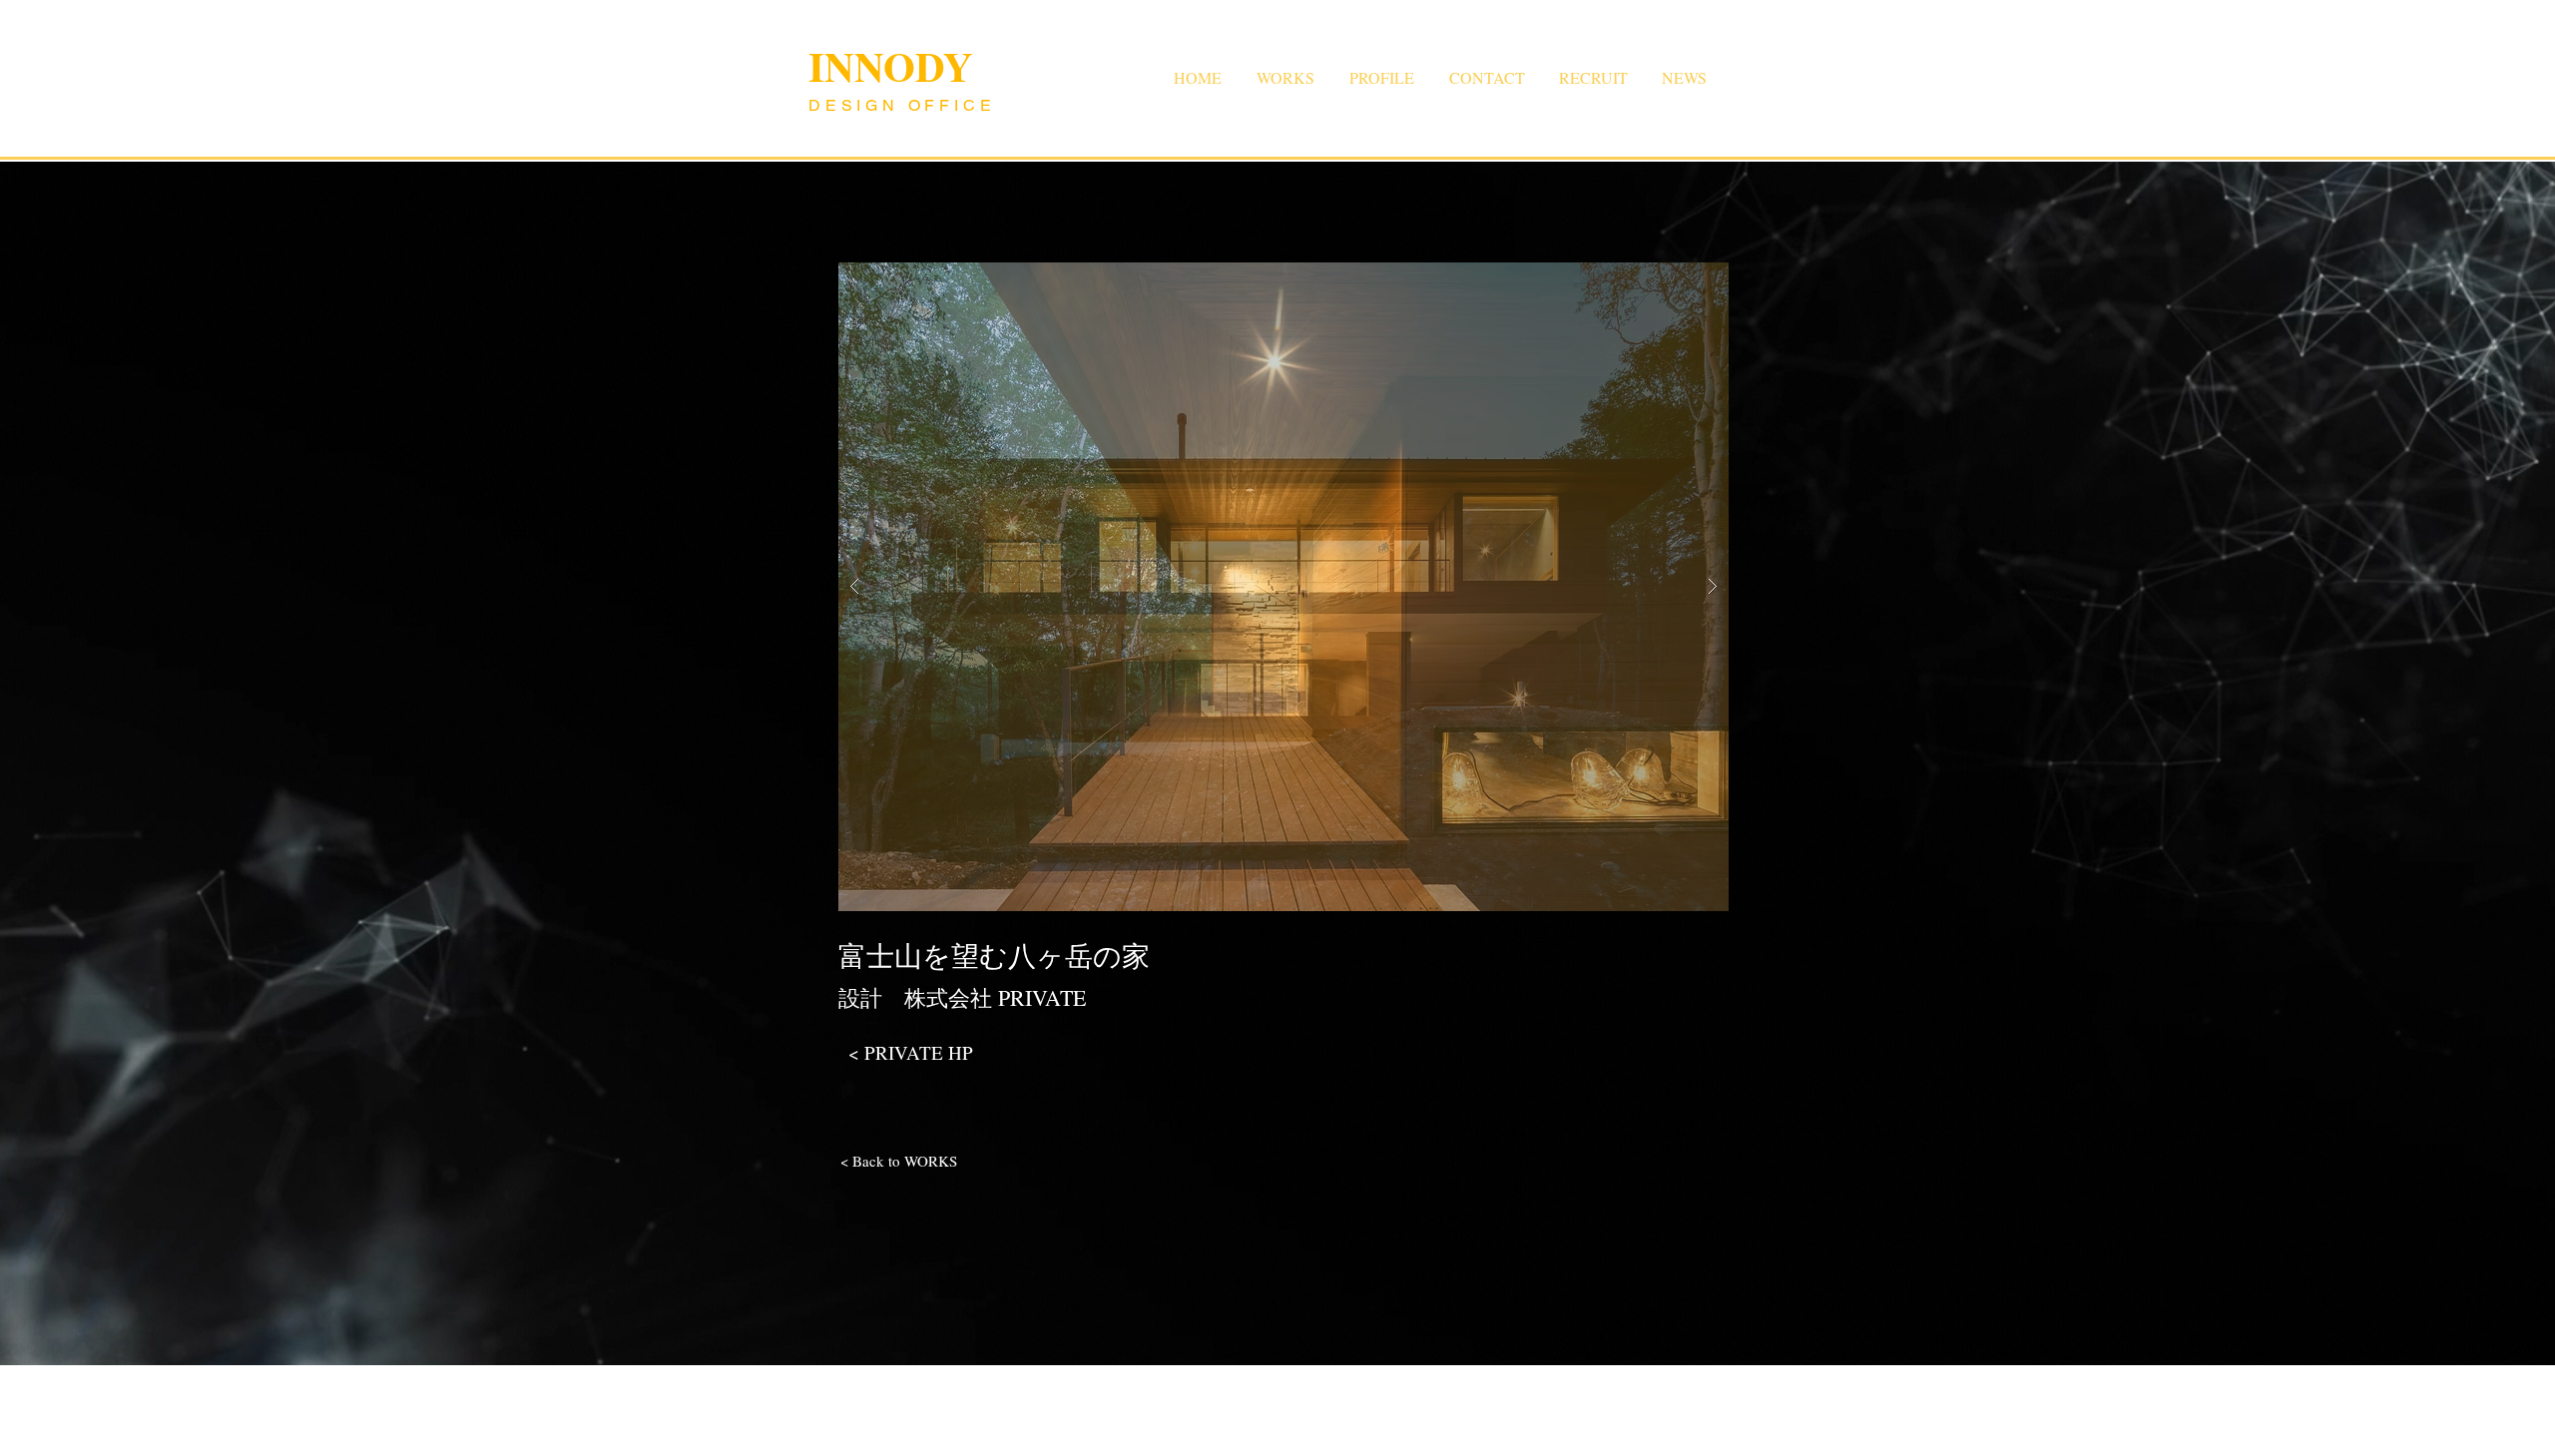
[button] (1283, 587)
